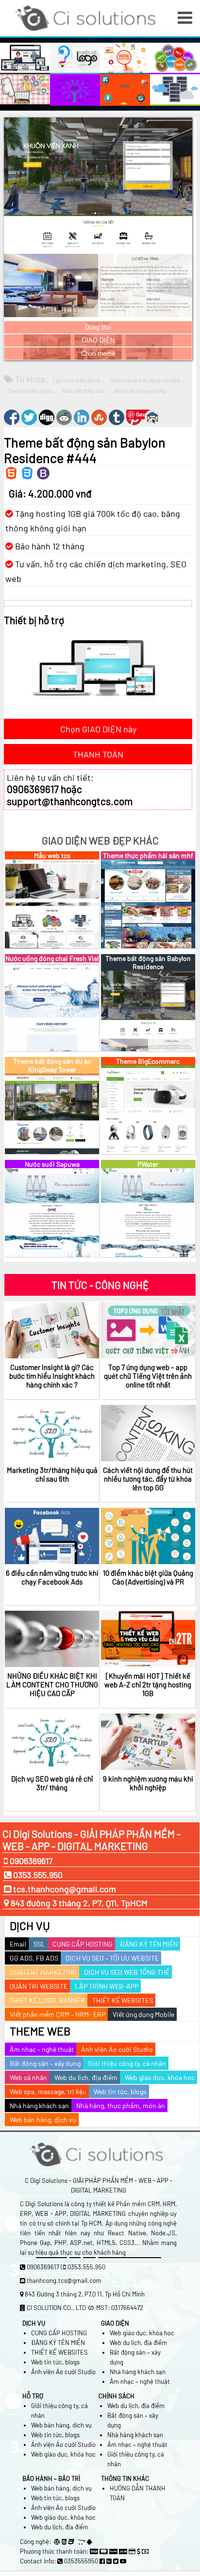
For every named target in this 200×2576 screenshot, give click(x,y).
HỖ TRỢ (33, 2396)
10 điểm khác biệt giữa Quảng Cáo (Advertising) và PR (148, 1577)
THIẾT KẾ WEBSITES (123, 2000)
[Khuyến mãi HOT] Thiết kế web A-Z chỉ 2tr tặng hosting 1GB (148, 1684)
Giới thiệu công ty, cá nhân (127, 2063)
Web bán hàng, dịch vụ (43, 2120)
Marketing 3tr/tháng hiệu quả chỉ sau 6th (52, 1474)
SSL (39, 1944)
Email (18, 1944)
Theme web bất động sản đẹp (144, 380)
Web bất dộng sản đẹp (140, 391)
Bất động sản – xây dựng (45, 2063)
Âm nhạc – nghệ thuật (42, 2049)
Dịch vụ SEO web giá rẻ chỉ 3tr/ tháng (52, 1783)
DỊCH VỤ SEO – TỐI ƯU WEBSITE (112, 1958)
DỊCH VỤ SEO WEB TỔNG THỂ (127, 1972)
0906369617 (30, 1861)
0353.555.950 (37, 1875)
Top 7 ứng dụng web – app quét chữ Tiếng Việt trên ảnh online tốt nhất (148, 1376)
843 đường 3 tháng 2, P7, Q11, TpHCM (79, 1903)
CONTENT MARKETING (43, 1972)
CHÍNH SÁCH (117, 2396)
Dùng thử (98, 327)
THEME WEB (40, 2031)
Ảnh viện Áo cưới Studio (117, 2049)
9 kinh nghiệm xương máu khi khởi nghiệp (148, 1783)
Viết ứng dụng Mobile (143, 2014)
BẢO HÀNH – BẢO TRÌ (51, 2478)
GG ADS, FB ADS (34, 1958)
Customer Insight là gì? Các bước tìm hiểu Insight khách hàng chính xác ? (52, 1376)
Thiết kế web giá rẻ (29, 391)
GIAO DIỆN (98, 340)
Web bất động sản (82, 391)
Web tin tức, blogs (120, 2091)
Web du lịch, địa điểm (86, 2077)
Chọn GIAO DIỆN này (98, 729)
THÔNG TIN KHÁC (125, 2478)
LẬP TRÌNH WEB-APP (107, 1986)
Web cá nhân (28, 2077)
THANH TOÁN (98, 754)
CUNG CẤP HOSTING (83, 1944)
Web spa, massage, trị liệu (48, 2091)
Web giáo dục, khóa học (160, 2077)
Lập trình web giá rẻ (76, 380)
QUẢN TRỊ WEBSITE (39, 1986)
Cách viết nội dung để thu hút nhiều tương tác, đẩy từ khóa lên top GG (148, 1479)
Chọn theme (98, 354)
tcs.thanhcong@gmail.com (65, 1889)
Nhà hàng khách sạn (39, 2105)
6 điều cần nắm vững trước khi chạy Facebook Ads (52, 1577)
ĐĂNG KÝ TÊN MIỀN (149, 1944)
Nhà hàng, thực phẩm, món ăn (121, 2105)
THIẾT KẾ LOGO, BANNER (47, 2000)
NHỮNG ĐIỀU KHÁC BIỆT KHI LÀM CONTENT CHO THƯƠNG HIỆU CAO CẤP (52, 1684)
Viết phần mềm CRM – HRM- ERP (58, 2014)
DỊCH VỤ (30, 1926)
